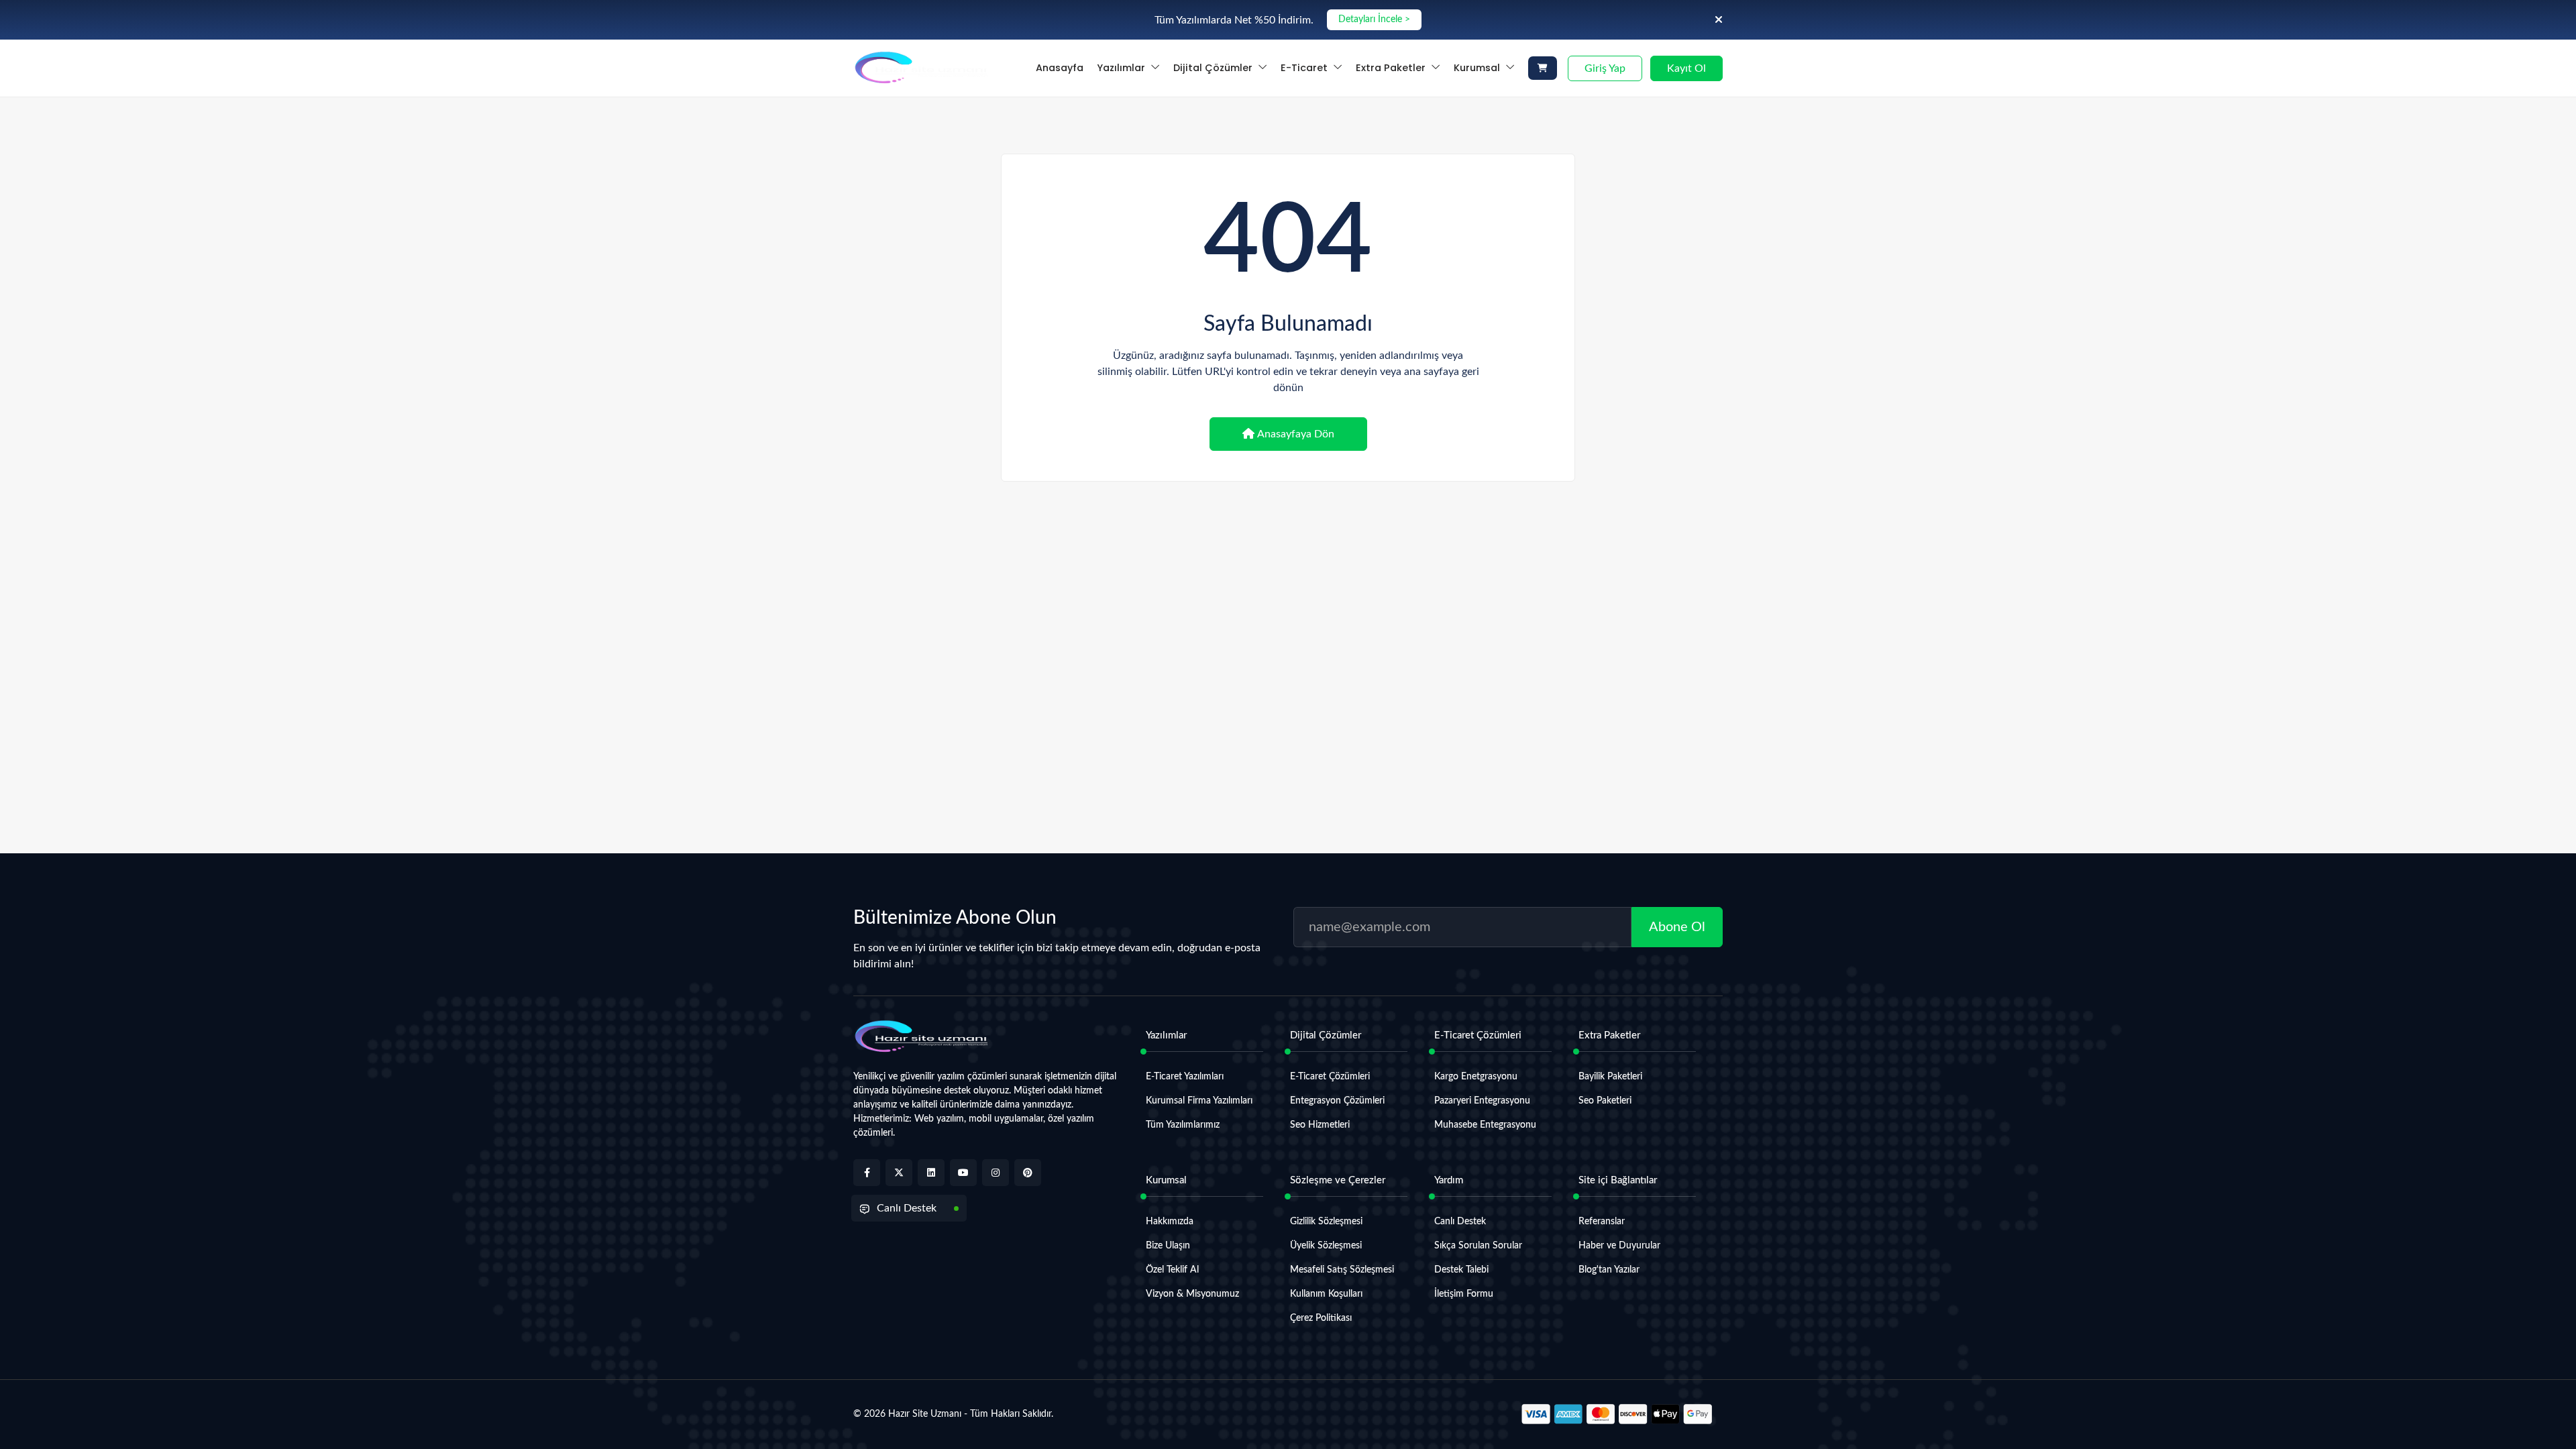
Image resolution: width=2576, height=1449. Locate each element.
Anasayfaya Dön (1296, 434)
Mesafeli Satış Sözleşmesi (1342, 1270)
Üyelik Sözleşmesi (1326, 1246)
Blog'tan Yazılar (1609, 1270)
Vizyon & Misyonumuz (1192, 1294)
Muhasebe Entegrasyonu (1485, 1125)
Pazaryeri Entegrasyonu (1482, 1101)
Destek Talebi (1461, 1270)
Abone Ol (1677, 927)
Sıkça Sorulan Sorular (1478, 1246)
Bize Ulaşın (1168, 1246)
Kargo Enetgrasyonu (1476, 1077)
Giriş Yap (1605, 68)
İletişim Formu (1464, 1294)
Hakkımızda (1170, 1222)
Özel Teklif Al (1172, 1270)
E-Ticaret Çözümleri (1330, 1077)
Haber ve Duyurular (1619, 1246)
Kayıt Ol (1686, 68)
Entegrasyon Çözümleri (1337, 1101)
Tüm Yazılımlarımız (1183, 1125)
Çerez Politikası (1321, 1318)
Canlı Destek (907, 1208)
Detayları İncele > (1374, 19)
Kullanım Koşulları (1326, 1294)
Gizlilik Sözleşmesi (1326, 1222)
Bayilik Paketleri (1610, 1077)
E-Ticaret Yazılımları (1185, 1077)
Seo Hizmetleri (1320, 1125)
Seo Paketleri (1605, 1101)
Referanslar (1602, 1222)
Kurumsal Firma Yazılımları (1199, 1101)
